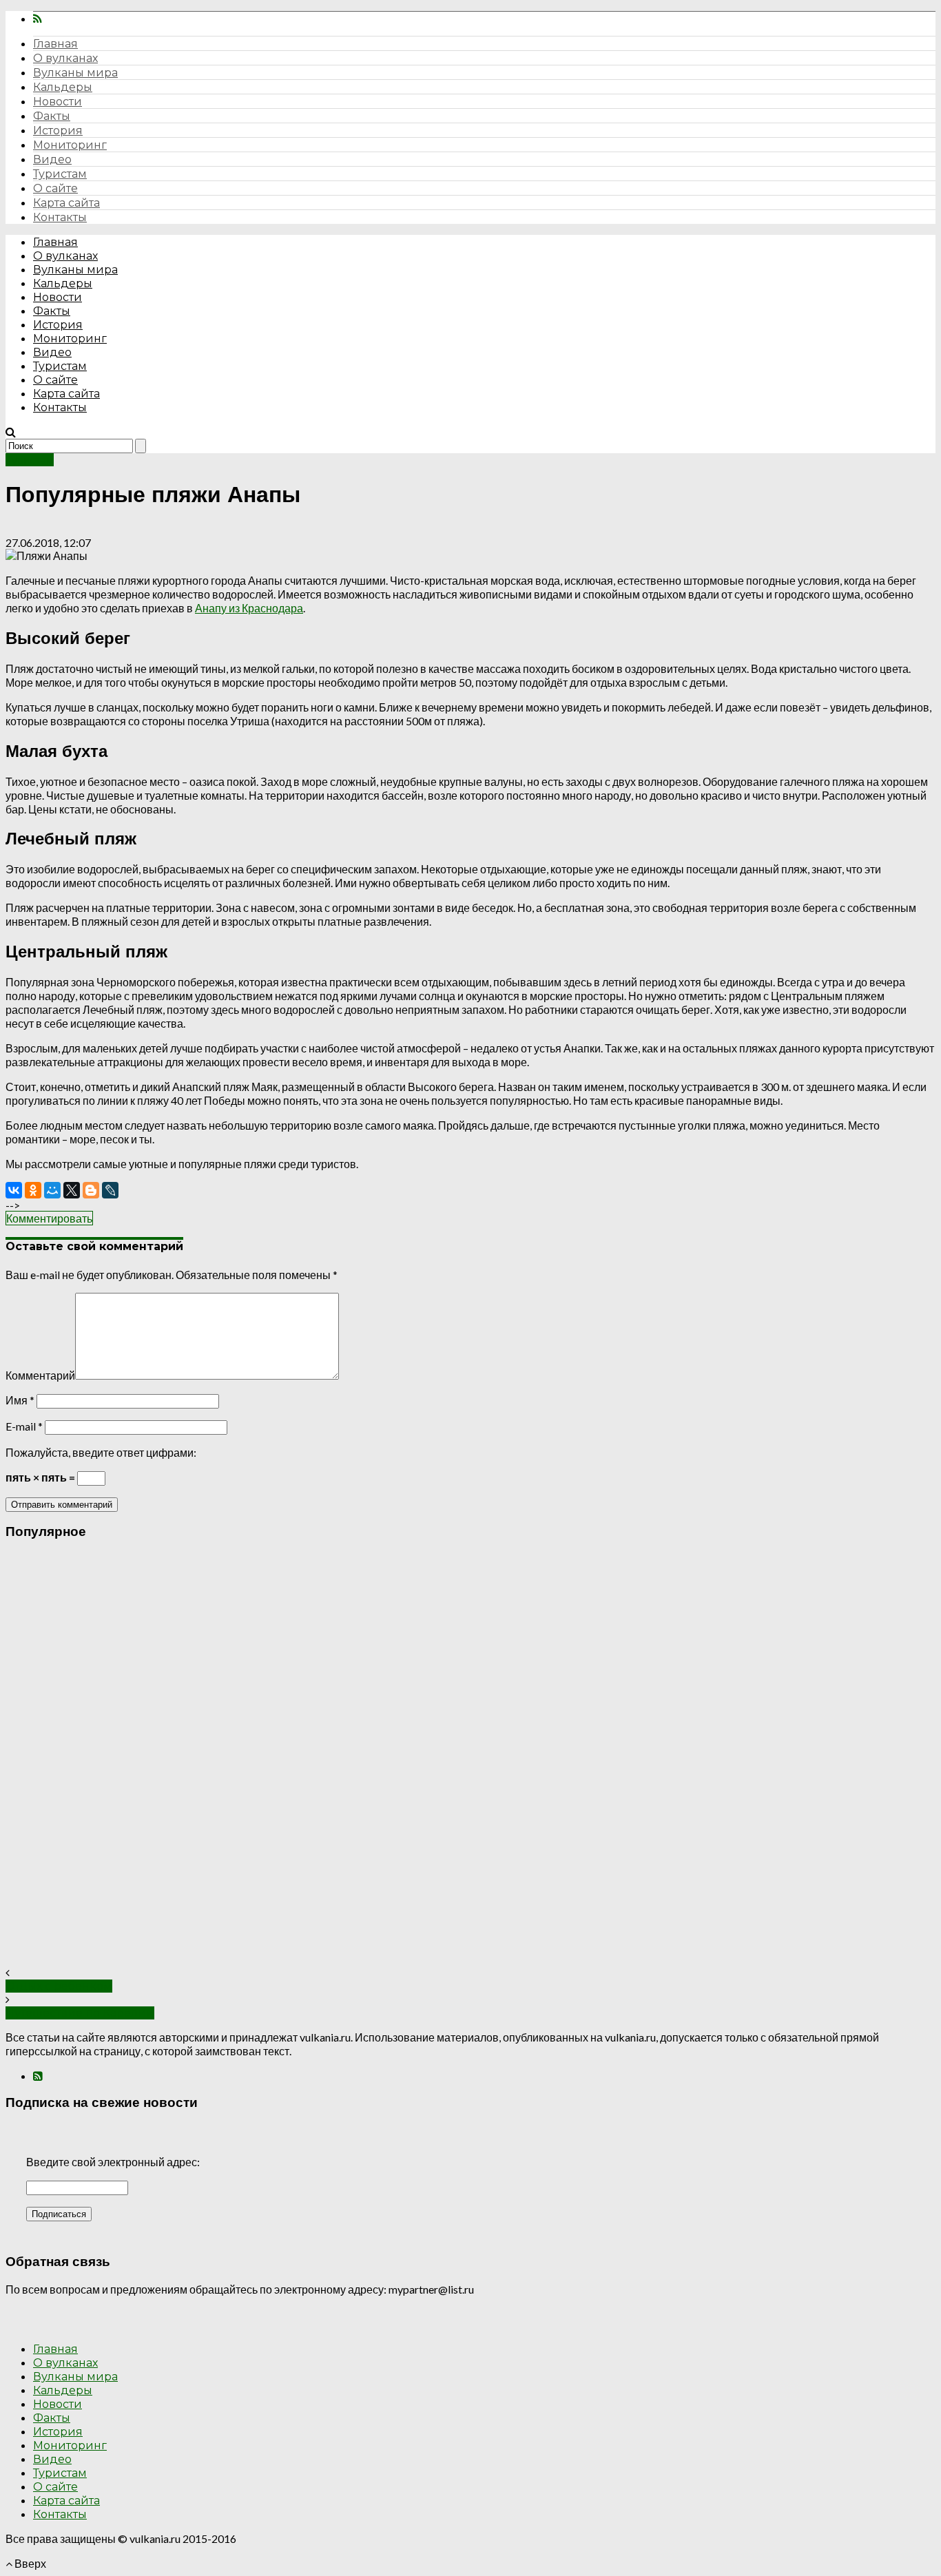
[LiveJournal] (110, 1190)
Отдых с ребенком (59, 1986)
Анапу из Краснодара (249, 608)
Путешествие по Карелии (80, 2013)
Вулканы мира (75, 73)
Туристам (60, 174)
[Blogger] (91, 1190)
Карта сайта (66, 203)
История (58, 131)
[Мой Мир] (52, 1190)
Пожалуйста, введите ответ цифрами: (101, 1452)
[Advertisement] (419, 1759)
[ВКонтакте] (14, 1190)
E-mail (24, 1426)
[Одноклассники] (33, 1190)
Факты (52, 116)
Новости (58, 102)
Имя (20, 1400)
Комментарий (40, 1375)
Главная (55, 44)
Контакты (60, 217)
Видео (52, 159)
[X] (72, 1190)
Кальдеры (63, 87)
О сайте (55, 188)
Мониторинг (70, 145)
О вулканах (65, 58)
